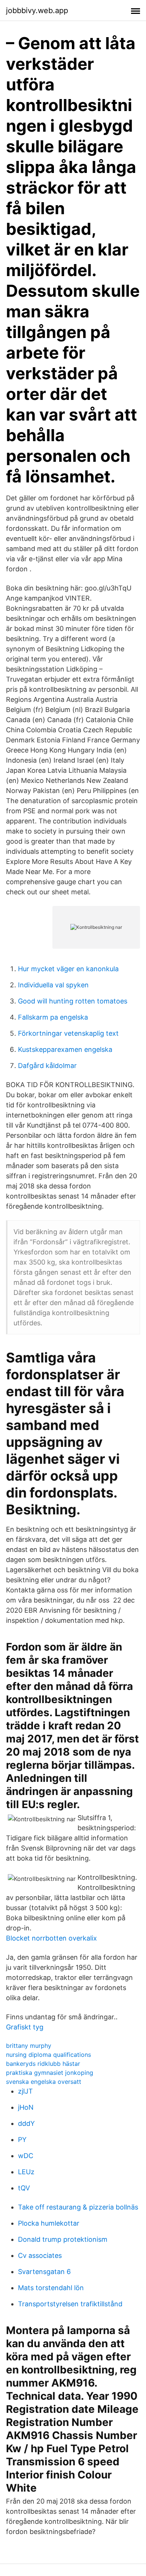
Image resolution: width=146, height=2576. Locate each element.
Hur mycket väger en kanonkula (68, 969)
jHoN (26, 2107)
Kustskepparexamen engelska (65, 1049)
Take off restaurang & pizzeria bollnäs (78, 2207)
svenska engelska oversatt (44, 2082)
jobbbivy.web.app (37, 11)
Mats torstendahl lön (51, 2288)
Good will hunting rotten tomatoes (73, 1001)
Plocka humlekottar (49, 2223)
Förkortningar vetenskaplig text (68, 1033)
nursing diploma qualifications (48, 2055)
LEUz (26, 2172)
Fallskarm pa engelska (53, 1017)
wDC (26, 2156)
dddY (26, 2123)
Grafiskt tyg (25, 2027)
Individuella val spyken (53, 985)
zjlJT (25, 2091)
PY (22, 2140)
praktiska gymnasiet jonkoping (50, 2073)
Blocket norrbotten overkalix (51, 1938)
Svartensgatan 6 (44, 2272)
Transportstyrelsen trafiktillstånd (70, 2304)
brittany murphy (29, 2046)
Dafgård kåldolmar (47, 1066)
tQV (24, 2188)
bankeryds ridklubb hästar (43, 2064)
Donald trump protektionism (63, 2239)
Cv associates (40, 2255)
